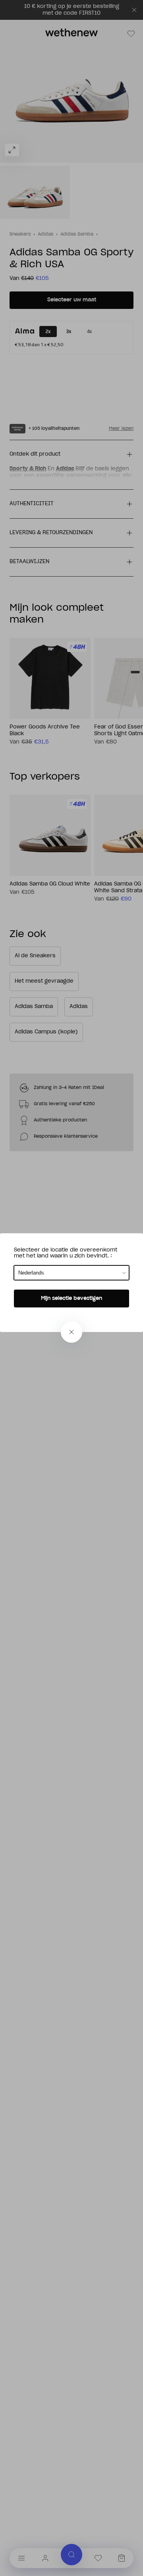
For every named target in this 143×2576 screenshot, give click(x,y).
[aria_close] (71, 1332)
